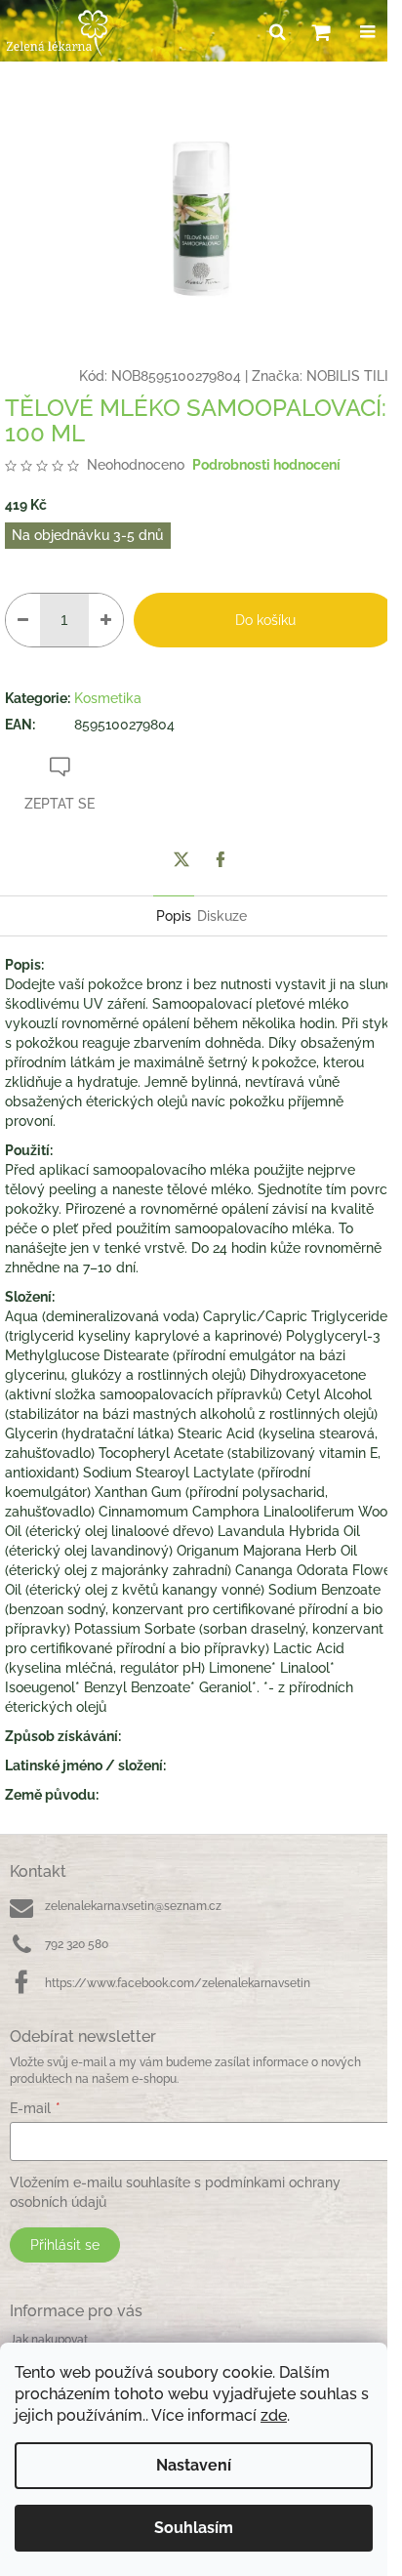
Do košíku (265, 620)
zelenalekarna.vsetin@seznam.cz (133, 1906)
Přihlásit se (65, 2245)
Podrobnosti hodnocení (266, 465)
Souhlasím (194, 2528)
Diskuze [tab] (222, 916)
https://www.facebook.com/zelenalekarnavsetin (178, 1983)
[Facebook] (221, 859)
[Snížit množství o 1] (23, 620)
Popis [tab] (174, 916)
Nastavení (194, 2465)
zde (274, 2415)
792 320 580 (77, 1944)
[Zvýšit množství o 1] (106, 620)
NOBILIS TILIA (352, 376)
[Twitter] (181, 859)
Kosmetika (108, 698)
